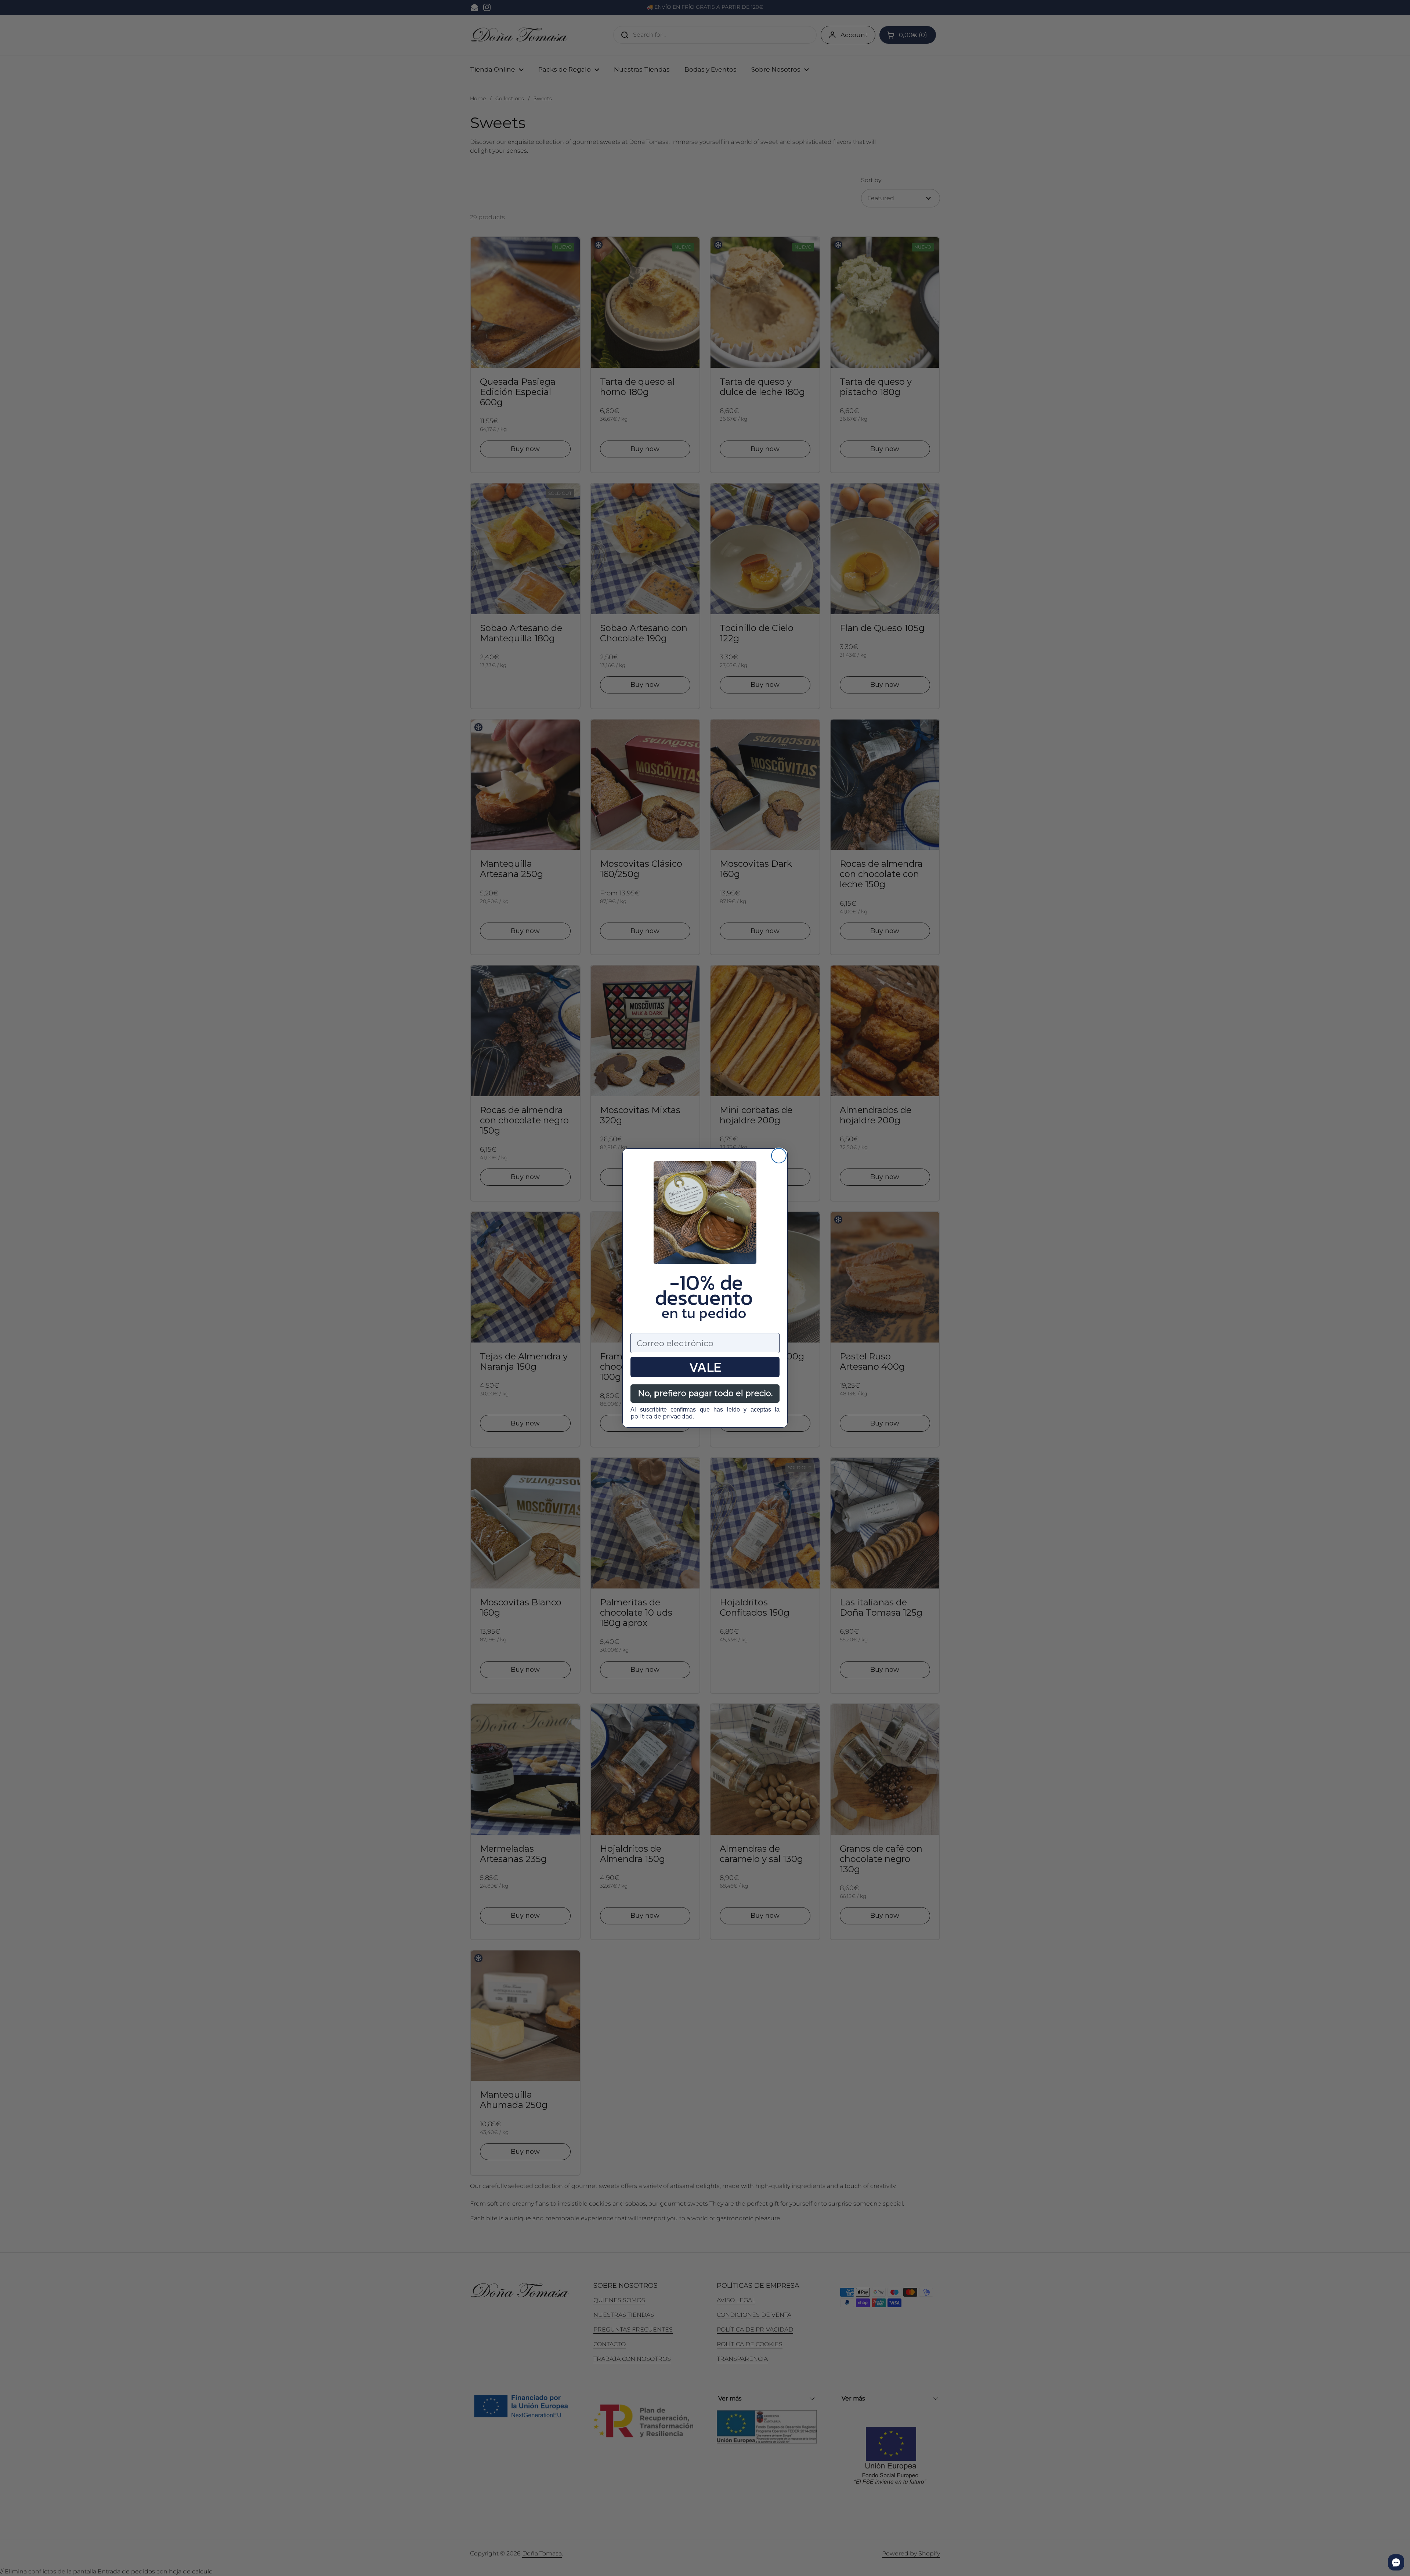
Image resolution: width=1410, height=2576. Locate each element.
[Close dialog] (779, 1156)
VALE (705, 1367)
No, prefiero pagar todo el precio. (705, 1393)
